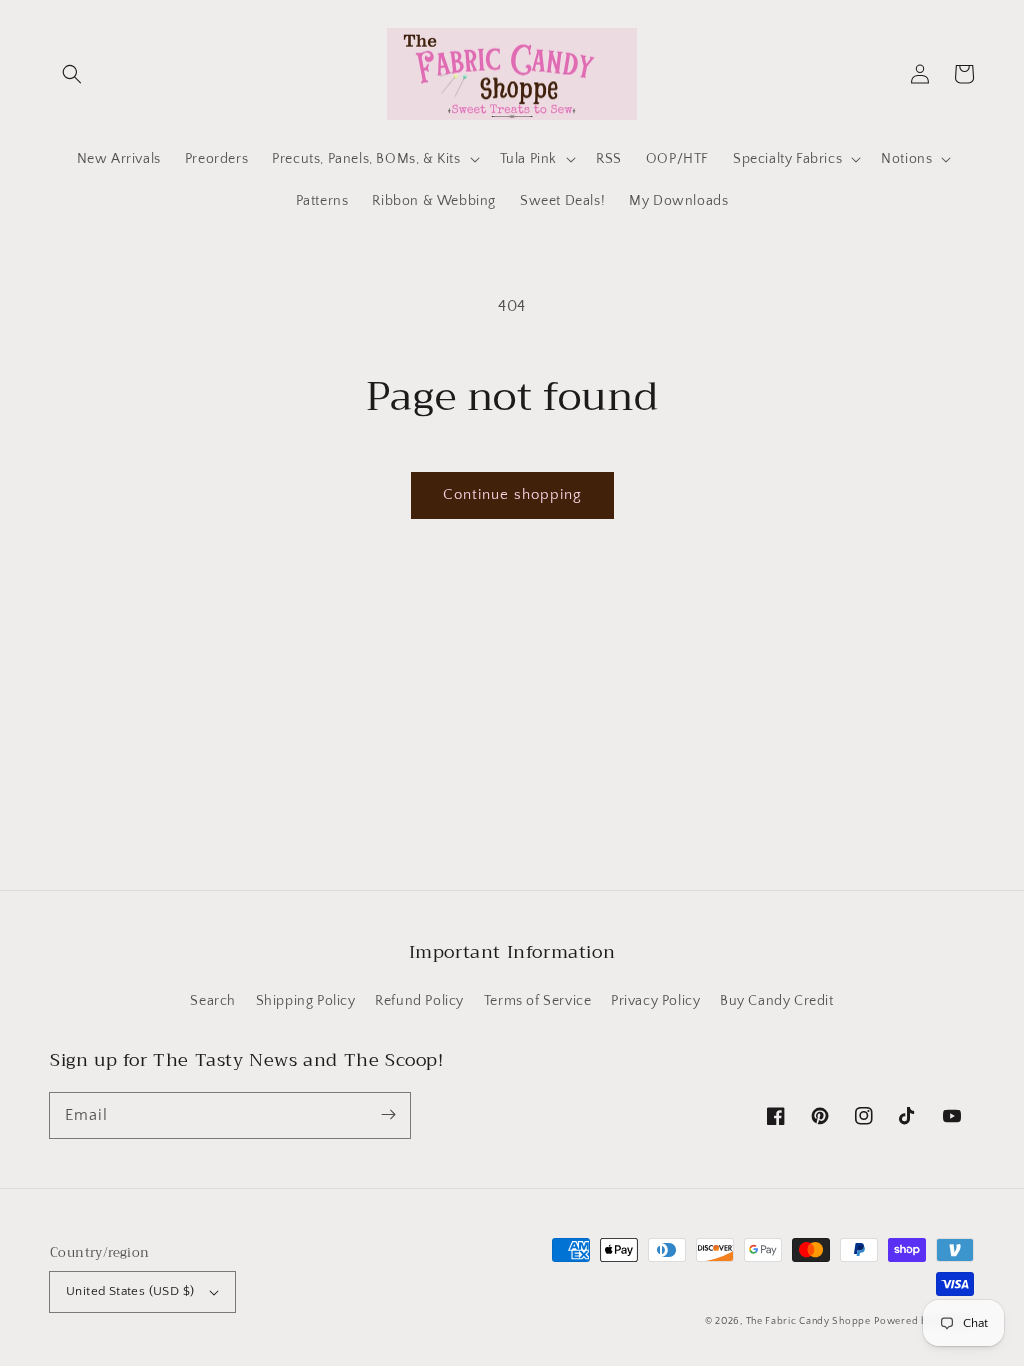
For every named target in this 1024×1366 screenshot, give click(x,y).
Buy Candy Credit (777, 1001)
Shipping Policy (306, 1001)
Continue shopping (512, 494)
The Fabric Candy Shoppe (808, 1321)
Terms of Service (538, 1001)
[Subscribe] (388, 1115)
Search (213, 1001)
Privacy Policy (655, 1001)
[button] (72, 74)
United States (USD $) (130, 1291)
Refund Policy (419, 1001)
